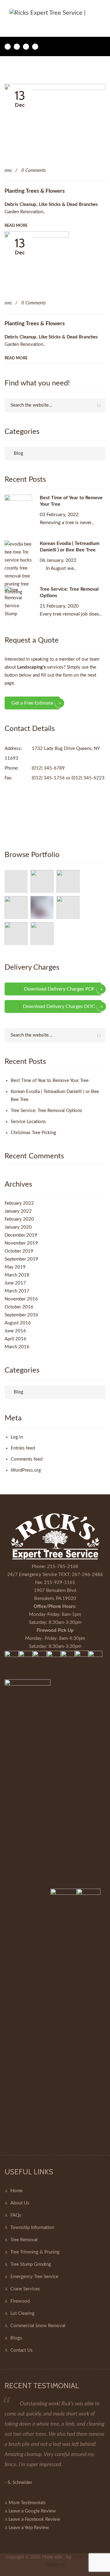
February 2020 (19, 1219)
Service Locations (28, 1122)
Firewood (20, 2301)
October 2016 (19, 1307)
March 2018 (17, 1275)
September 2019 (21, 1259)
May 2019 (15, 1267)
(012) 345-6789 (48, 768)
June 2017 (15, 1283)
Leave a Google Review (32, 2511)
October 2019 (19, 1251)
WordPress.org (26, 1470)
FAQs (16, 2215)
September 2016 (21, 1315)
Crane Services (25, 2289)
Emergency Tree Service (34, 2277)
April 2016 (15, 1339)
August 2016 (18, 1323)
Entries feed (23, 1448)
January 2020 (18, 1227)
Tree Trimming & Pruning (35, 2252)
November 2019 (21, 1243)
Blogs (16, 2338)
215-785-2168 (63, 1567)
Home (16, 2191)
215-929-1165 (60, 1583)
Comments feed (27, 1459)
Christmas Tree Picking (33, 1133)
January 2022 (18, 1211)
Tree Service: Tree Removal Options (46, 1111)
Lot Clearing (22, 2313)
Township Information (32, 2228)
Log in (17, 1437)
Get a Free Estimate (32, 703)
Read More (16, 226)
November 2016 (21, 1299)
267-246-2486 (87, 1575)
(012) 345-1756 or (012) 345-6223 (68, 778)
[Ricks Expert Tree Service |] (53, 13)
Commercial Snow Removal (38, 2326)
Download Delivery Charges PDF (59, 989)
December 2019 (21, 1235)
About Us (20, 2203)
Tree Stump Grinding (31, 2264)
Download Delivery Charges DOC (59, 1006)
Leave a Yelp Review (28, 2528)
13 (20, 98)
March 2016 (17, 1347)
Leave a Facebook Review (34, 2519)
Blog (18, 453)
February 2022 (19, 1203)
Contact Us (22, 2350)
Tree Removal (24, 2240)
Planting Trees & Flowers (35, 191)
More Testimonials (27, 2503)
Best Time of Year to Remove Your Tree (50, 1081)
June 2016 (15, 1331)
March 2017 (17, 1291)
